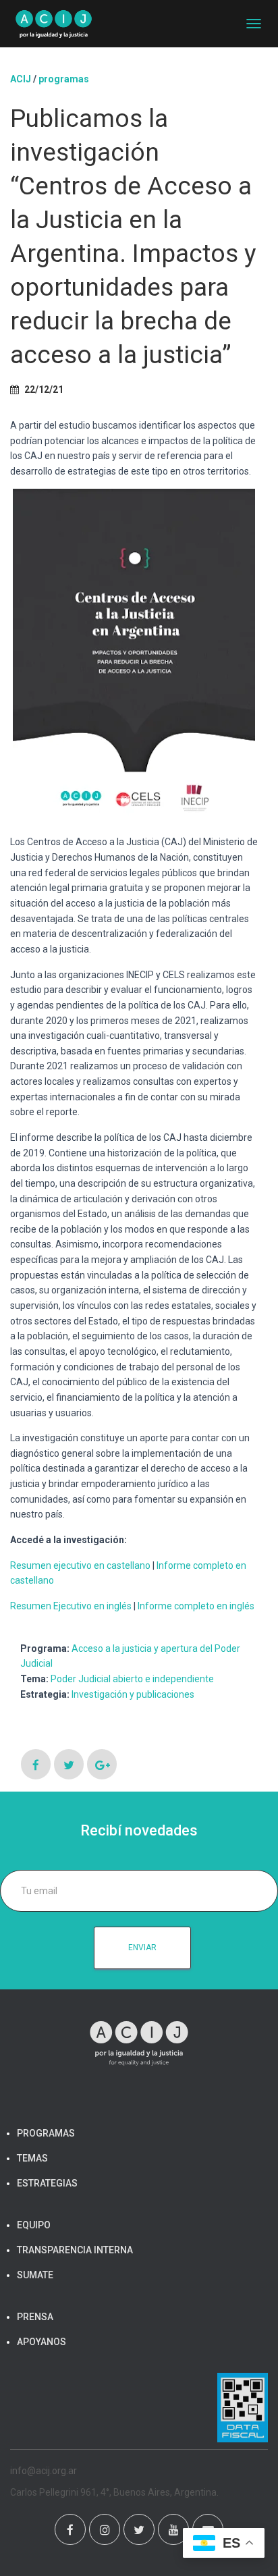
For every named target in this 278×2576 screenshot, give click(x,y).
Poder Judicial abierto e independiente (132, 1679)
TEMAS (32, 2158)
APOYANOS (41, 2342)
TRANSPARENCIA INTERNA (75, 2250)
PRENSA (35, 2317)
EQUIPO (34, 2225)
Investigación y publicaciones (133, 1694)
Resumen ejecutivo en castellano (80, 1565)
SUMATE (35, 2275)
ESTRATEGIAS (47, 2183)
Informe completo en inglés (196, 1606)
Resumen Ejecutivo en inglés (71, 1606)
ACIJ (21, 79)
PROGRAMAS (64, 79)
